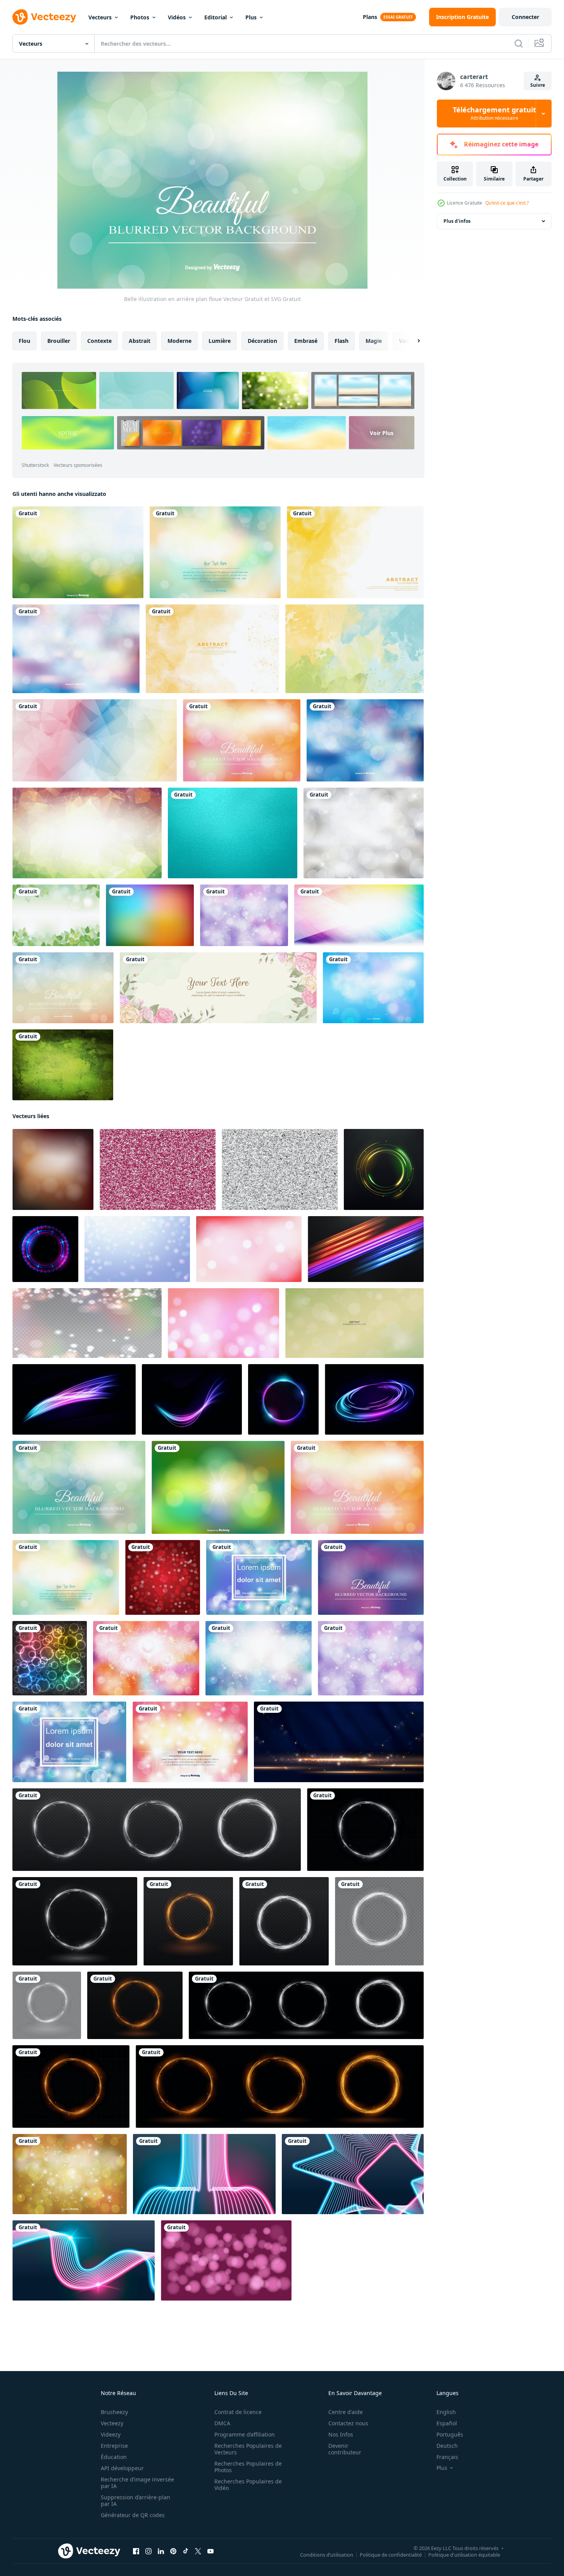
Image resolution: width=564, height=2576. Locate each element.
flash (342, 341)
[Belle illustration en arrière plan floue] (79, 1487)
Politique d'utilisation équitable (464, 2555)
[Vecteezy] (44, 17)
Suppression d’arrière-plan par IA (135, 2500)
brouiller (59, 341)
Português (450, 2434)
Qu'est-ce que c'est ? (507, 203)
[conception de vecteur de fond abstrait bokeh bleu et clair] (259, 1577)
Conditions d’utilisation (327, 2555)
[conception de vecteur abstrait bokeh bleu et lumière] (69, 1742)
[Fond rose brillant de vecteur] (158, 1169)
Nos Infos (341, 2434)
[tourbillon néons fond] (84, 2260)
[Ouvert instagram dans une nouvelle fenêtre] (148, 2551)
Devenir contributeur (345, 2449)
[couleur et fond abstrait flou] (53, 1169)
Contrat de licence (238, 2412)
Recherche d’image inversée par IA (137, 2483)
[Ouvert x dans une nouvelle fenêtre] (198, 2551)
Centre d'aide (346, 2412)
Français (447, 2457)
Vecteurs (100, 17)
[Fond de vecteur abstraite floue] (218, 1487)
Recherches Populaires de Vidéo (248, 2485)
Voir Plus (382, 433)
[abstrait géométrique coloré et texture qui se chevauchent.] (359, 915)
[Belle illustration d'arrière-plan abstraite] (373, 988)
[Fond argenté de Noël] (364, 833)
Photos (140, 17)
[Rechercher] (519, 43)
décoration (262, 341)
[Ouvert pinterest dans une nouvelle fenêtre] (173, 2551)
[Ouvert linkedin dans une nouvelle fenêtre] (161, 2551)
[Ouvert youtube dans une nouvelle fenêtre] (210, 2551)
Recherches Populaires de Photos (248, 2467)
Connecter (525, 17)
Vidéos (177, 17)
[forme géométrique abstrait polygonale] (95, 740)
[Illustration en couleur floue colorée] (365, 740)
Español (447, 2423)
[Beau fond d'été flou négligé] (63, 988)
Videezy (111, 2434)
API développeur (122, 2468)
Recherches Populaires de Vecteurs (248, 2449)
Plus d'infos (457, 221)
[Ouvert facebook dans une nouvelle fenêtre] (136, 2551)
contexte (99, 341)
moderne (179, 341)
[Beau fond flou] (242, 740)
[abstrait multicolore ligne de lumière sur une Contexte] (366, 1249)
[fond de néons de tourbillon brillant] (353, 2174)
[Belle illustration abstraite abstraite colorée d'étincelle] (190, 1742)
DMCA (222, 2423)
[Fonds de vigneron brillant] (280, 1169)
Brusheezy (114, 2412)
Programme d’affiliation (245, 2434)
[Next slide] (412, 341)
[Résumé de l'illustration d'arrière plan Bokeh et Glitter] (244, 915)
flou (24, 341)
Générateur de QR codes (133, 2515)
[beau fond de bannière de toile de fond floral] (218, 988)
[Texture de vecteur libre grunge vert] (63, 1065)
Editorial (216, 17)
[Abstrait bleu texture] (233, 833)
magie (374, 341)
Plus (251, 17)
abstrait (140, 341)
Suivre (538, 85)
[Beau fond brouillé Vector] (215, 552)
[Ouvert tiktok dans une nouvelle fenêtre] (186, 2551)
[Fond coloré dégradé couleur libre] (150, 915)
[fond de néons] (204, 2174)
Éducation (114, 2457)
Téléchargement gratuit (494, 114)
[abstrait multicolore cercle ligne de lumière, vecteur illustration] (45, 1249)
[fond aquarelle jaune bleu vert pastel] (354, 649)
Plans (370, 17)
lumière (220, 341)
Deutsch (447, 2446)
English (446, 2412)
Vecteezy (112, 2423)
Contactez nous (348, 2423)
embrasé (306, 341)
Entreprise (114, 2446)
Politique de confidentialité (391, 2555)
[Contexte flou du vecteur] (78, 552)
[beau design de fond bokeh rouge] (163, 1577)
